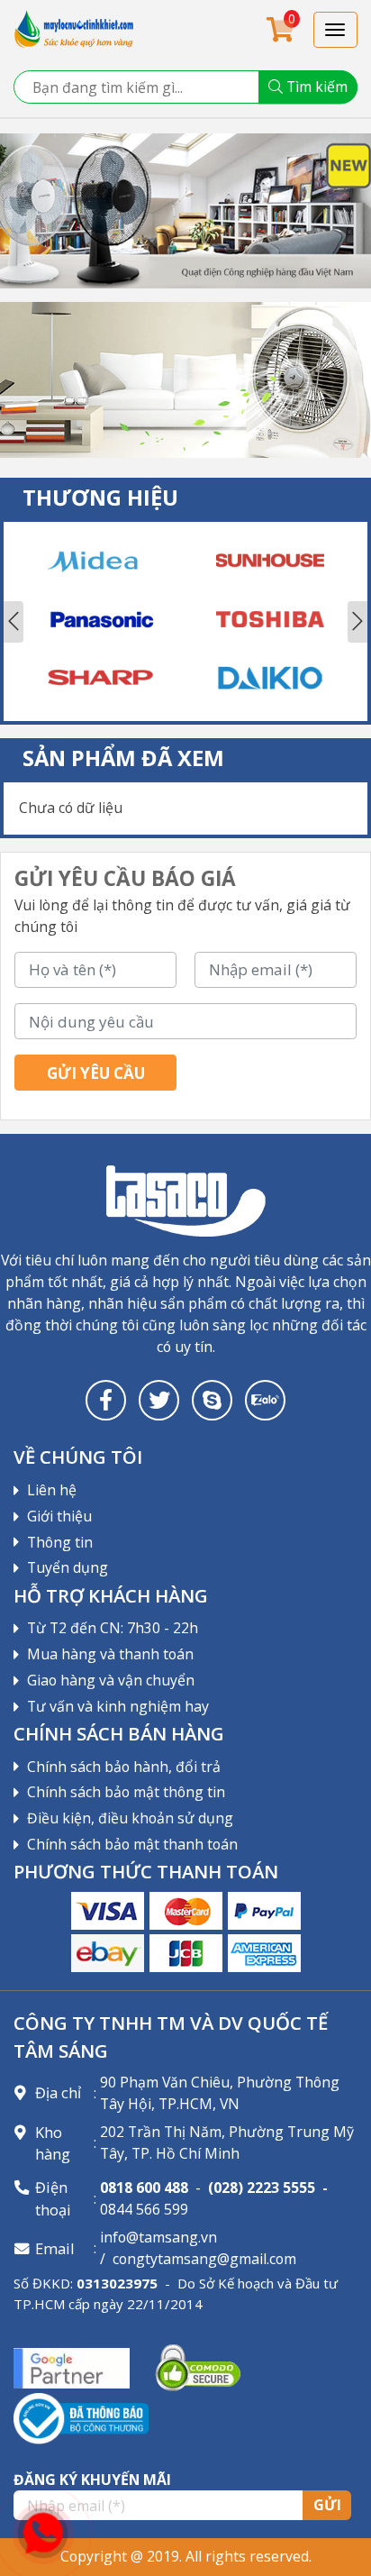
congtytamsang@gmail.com (204, 2259)
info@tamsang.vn (158, 2237)
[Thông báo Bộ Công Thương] (81, 2417)
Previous (14, 622)
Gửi (327, 2505)
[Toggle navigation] (336, 30)
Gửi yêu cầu (96, 1073)
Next (357, 622)
